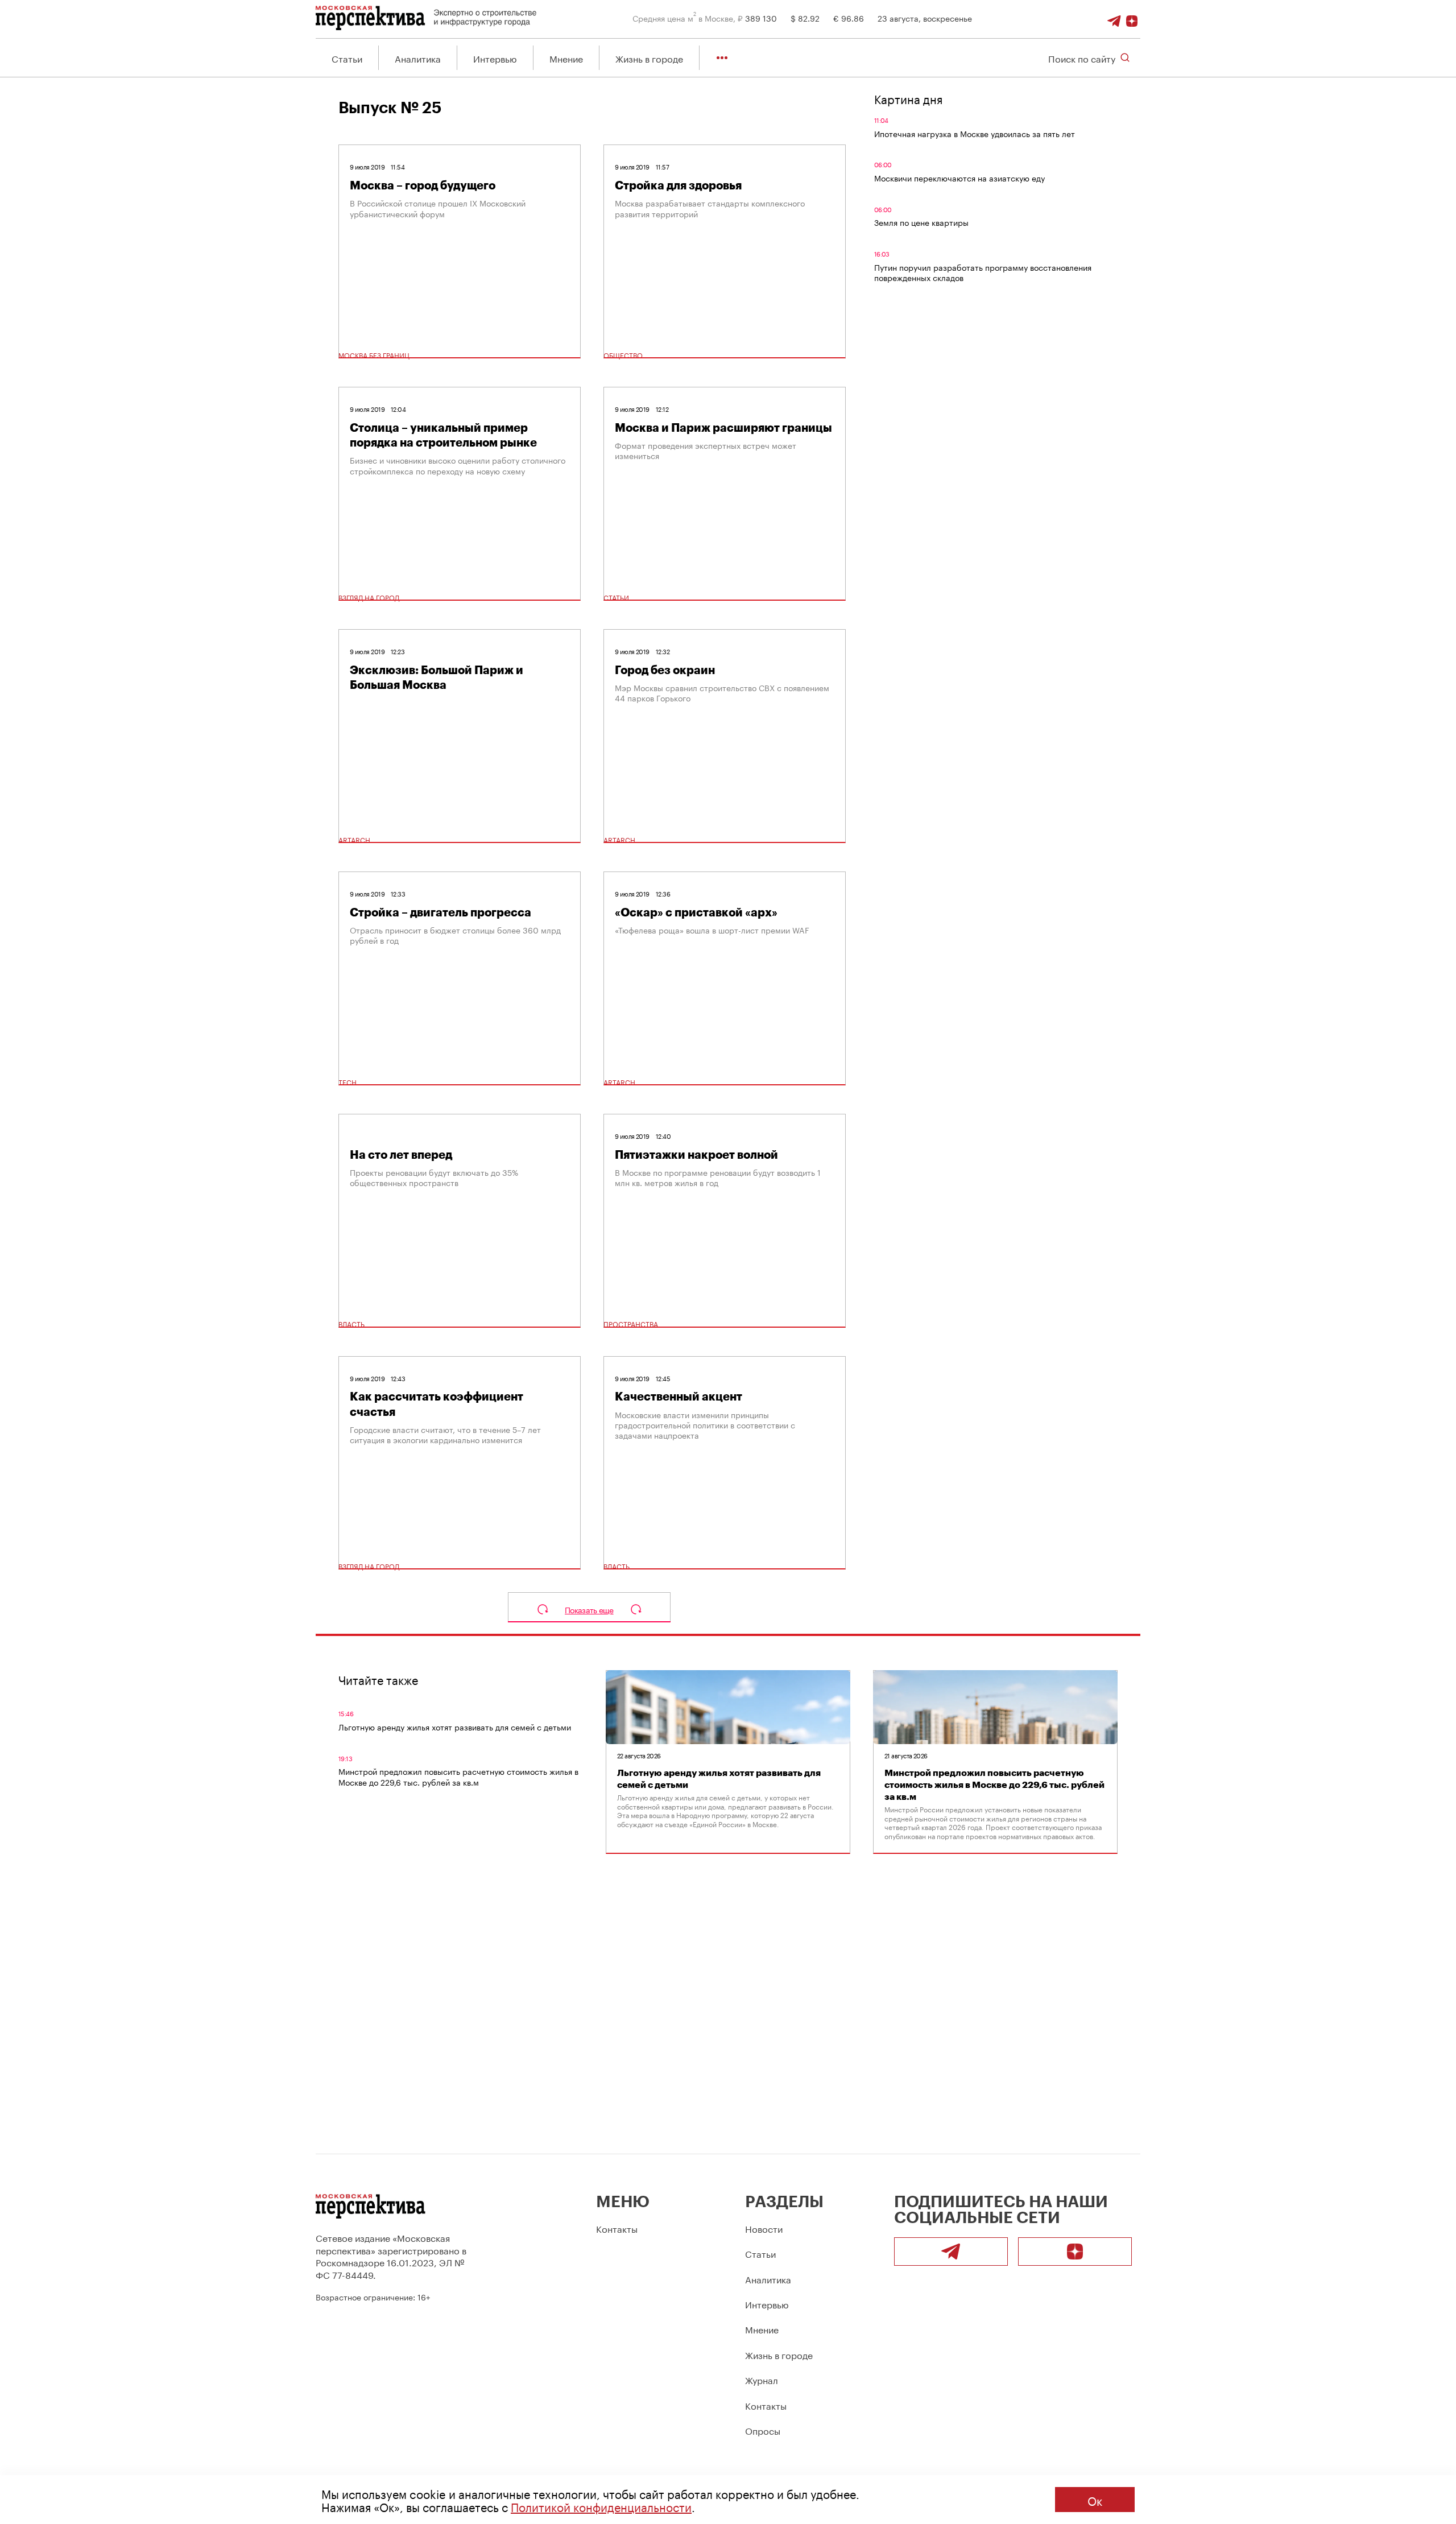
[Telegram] (1114, 18)
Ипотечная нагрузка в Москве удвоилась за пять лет (975, 133)
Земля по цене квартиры (921, 222)
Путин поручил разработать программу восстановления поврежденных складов (983, 272)
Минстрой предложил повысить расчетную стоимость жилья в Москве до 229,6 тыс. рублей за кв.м (458, 1776)
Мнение (566, 58)
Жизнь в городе (649, 58)
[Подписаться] (1132, 18)
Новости (764, 2228)
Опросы (763, 2430)
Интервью (495, 58)
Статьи (347, 58)
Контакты (617, 2228)
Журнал (762, 2379)
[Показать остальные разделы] (722, 58)
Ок (1095, 2500)
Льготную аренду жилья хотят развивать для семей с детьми (455, 1726)
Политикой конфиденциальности (601, 2506)
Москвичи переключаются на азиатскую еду (959, 177)
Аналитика (418, 58)
